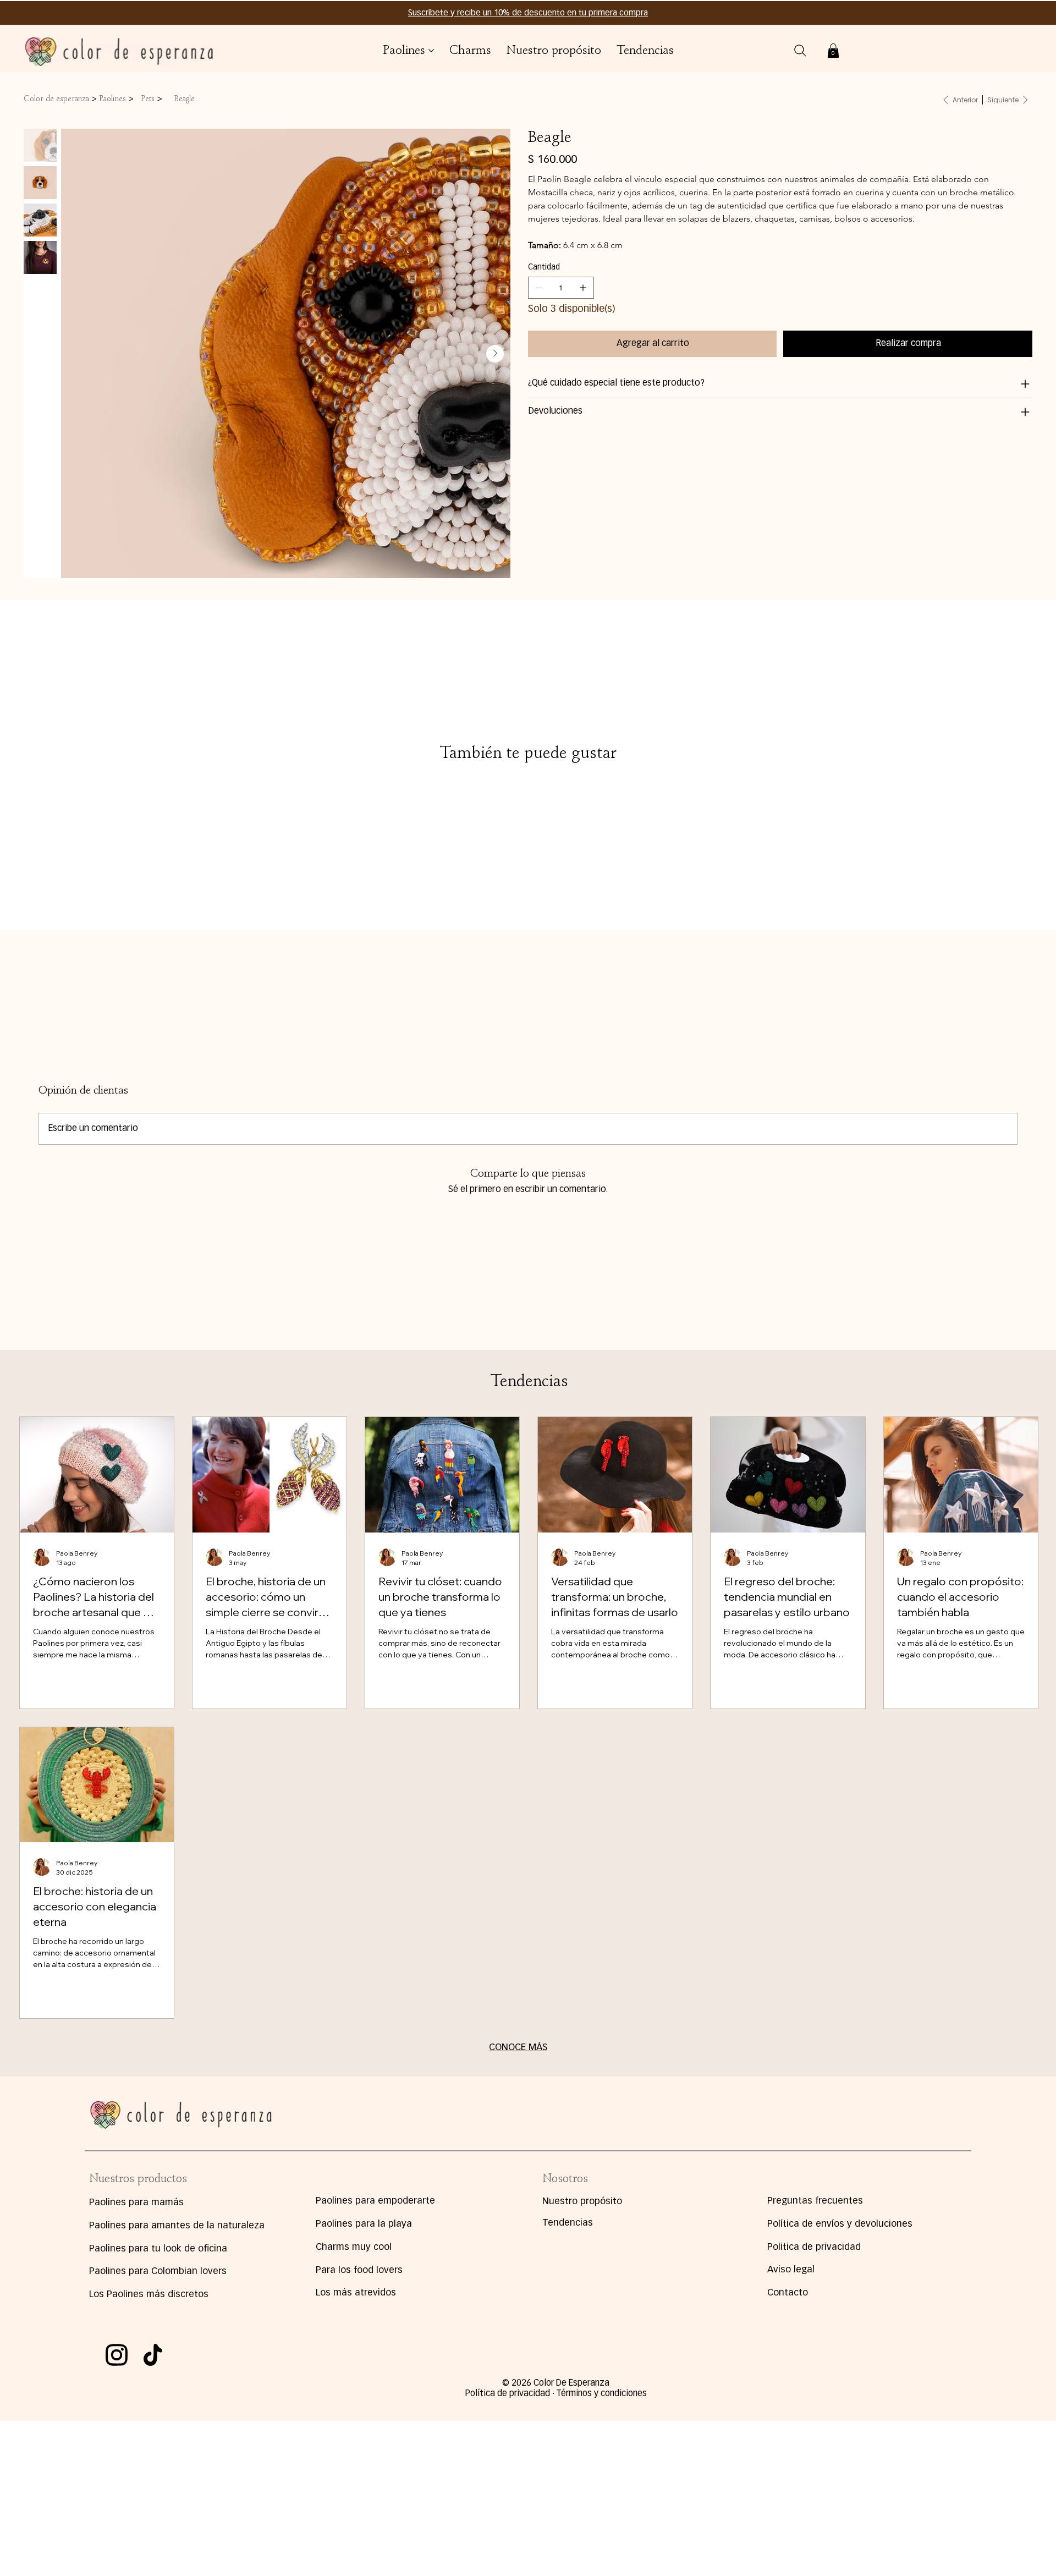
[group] (528, 777)
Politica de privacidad (814, 2247)
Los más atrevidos (356, 2293)
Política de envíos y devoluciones (840, 2224)
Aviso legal (791, 2270)
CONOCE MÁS (518, 2048)
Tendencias (568, 2223)
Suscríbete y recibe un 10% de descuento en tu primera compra (528, 13)
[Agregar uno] (583, 288)
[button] (833, 51)
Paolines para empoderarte (375, 2201)
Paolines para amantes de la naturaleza (177, 2226)
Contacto (788, 2293)
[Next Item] (495, 354)
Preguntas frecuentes (815, 2201)
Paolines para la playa (364, 2224)
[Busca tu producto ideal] (800, 51)
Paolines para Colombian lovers (158, 2272)
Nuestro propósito (582, 2202)
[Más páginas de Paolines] (431, 51)
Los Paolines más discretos (149, 2295)
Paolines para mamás (136, 2203)
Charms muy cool (354, 2247)
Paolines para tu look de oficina (158, 2249)
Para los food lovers (359, 2270)
